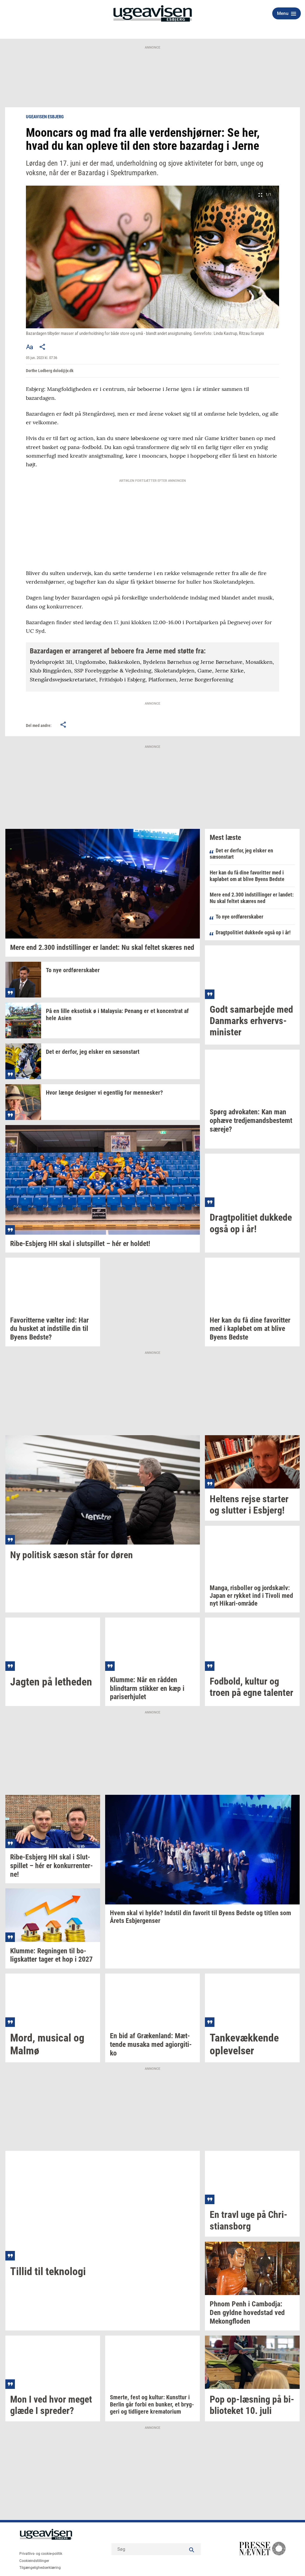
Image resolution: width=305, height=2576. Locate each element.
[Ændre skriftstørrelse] (29, 347)
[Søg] (192, 2549)
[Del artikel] (43, 347)
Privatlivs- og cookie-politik (41, 2554)
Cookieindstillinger (34, 2561)
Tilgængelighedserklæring (40, 2568)
